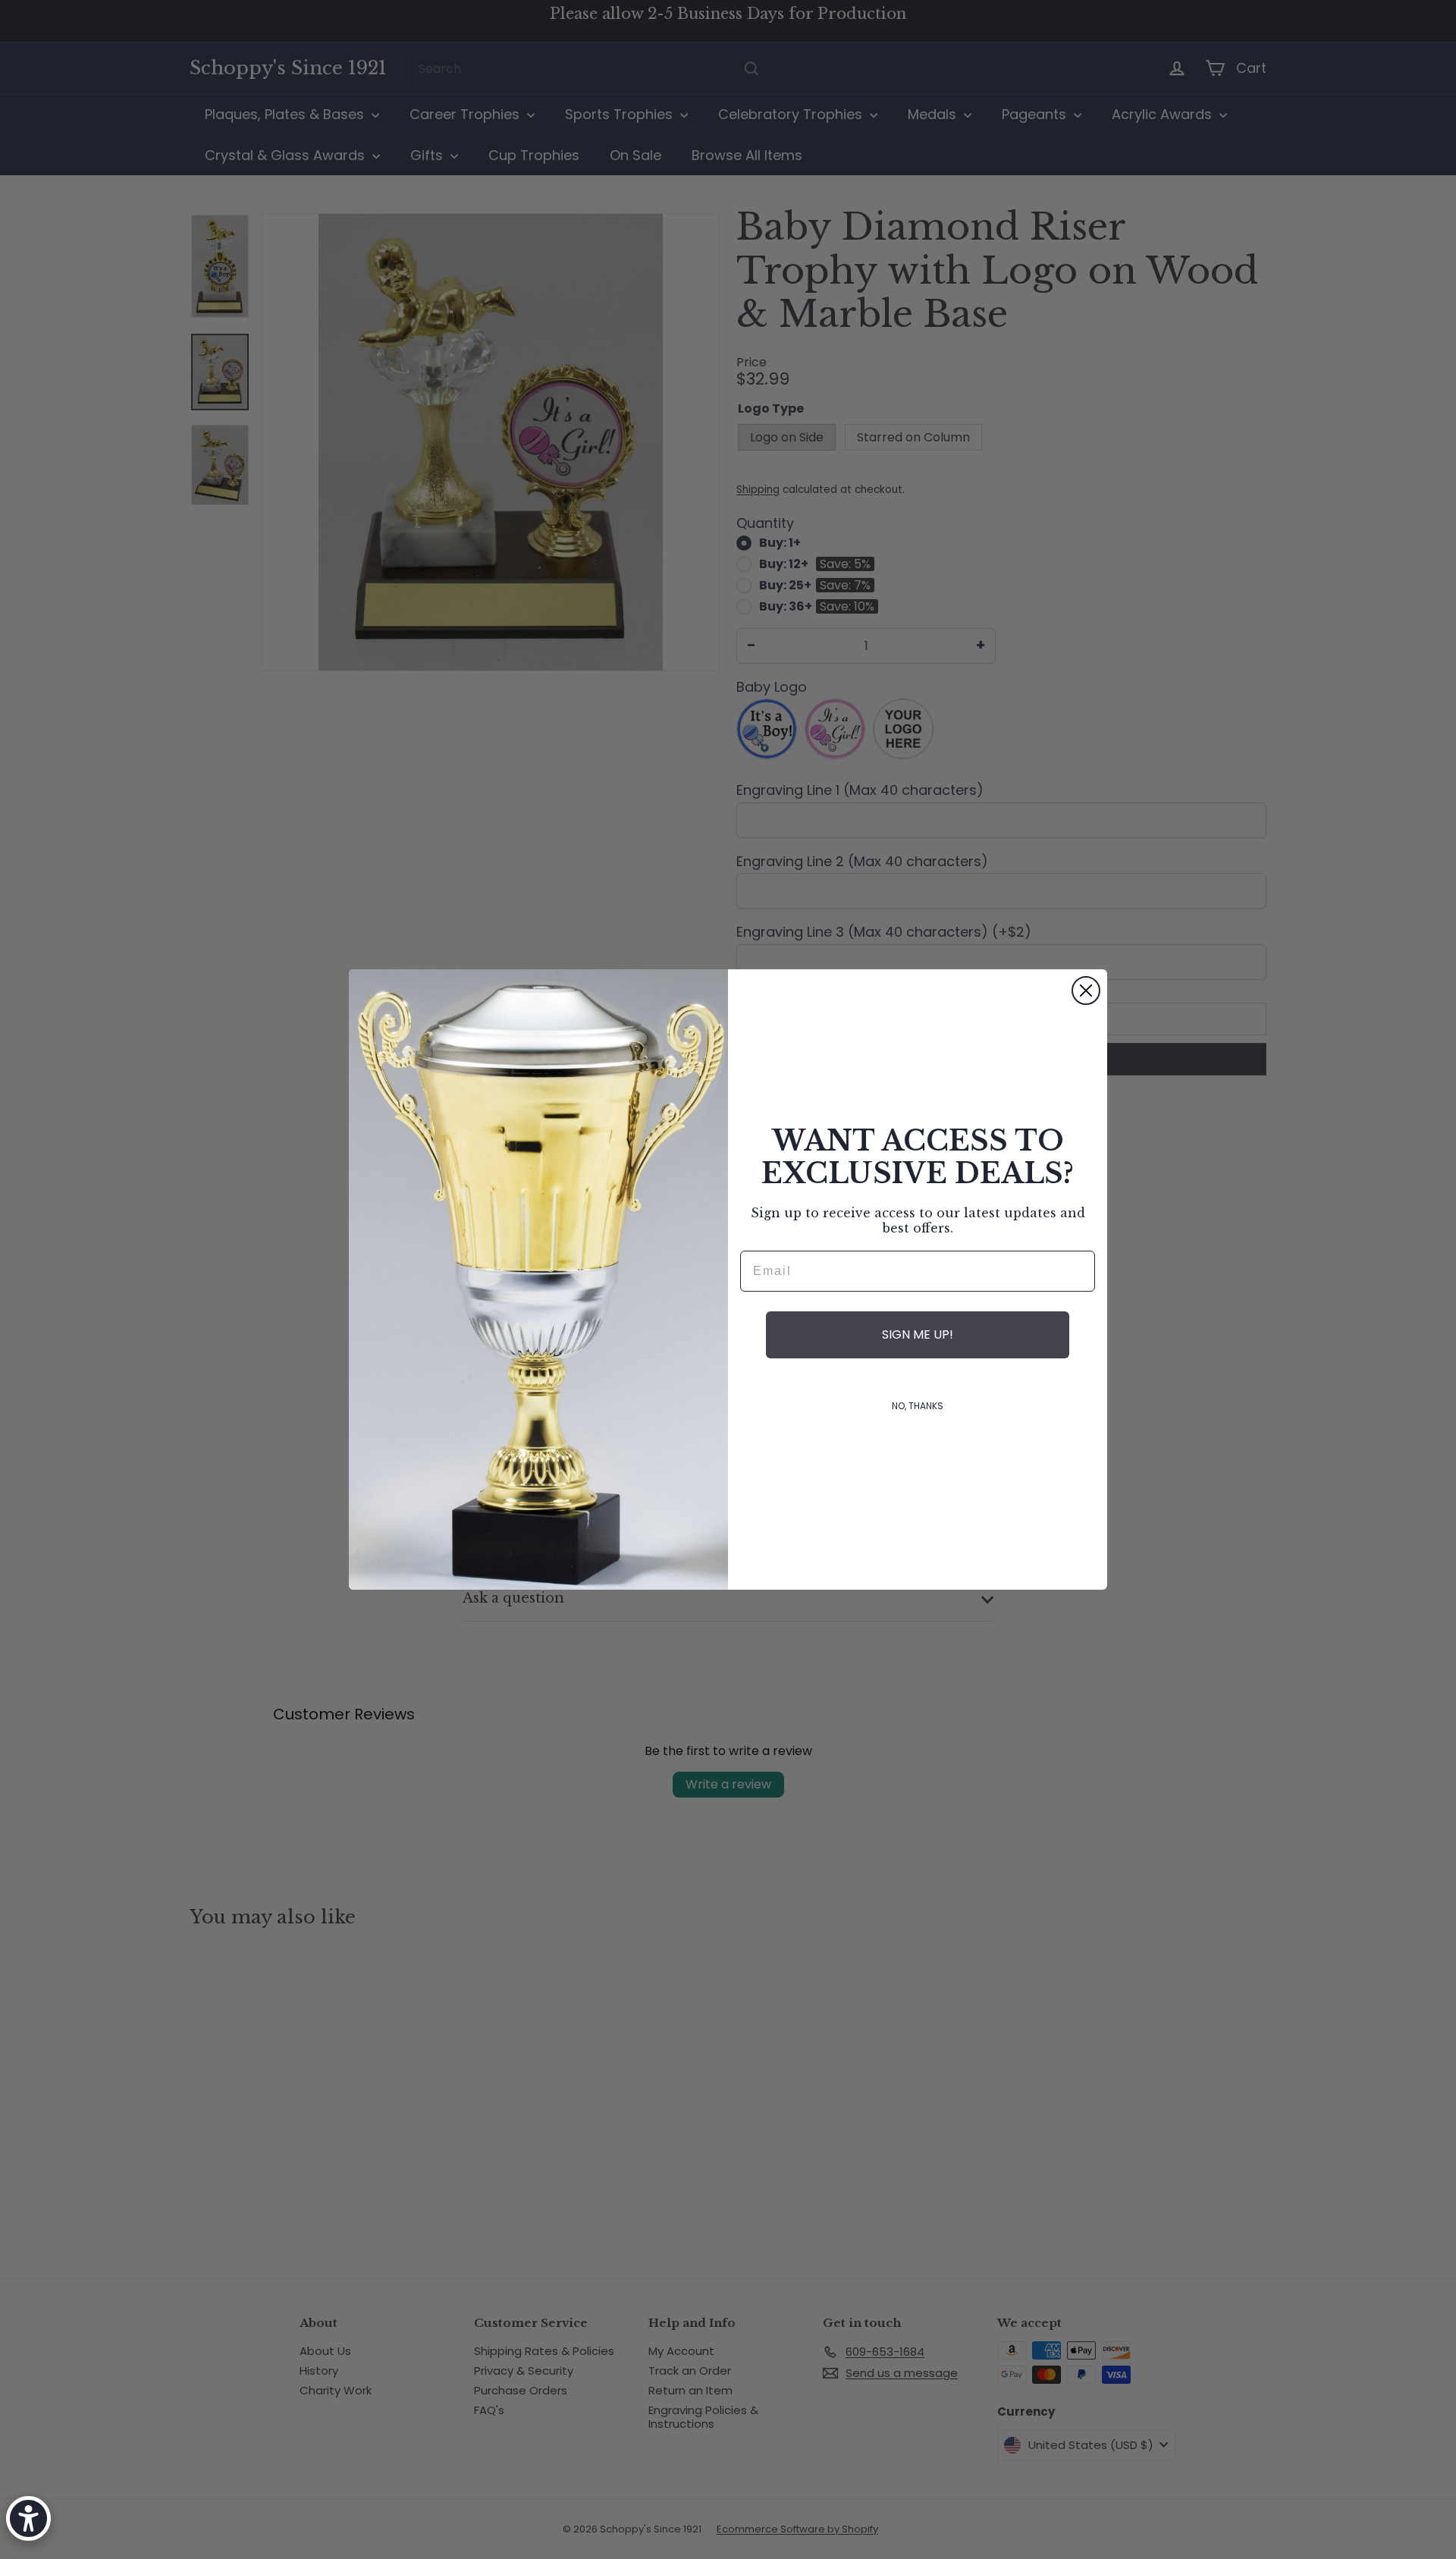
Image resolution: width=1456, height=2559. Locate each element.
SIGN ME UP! (918, 1334)
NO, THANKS (918, 1406)
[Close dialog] (1086, 991)
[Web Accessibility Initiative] (28, 2518)
